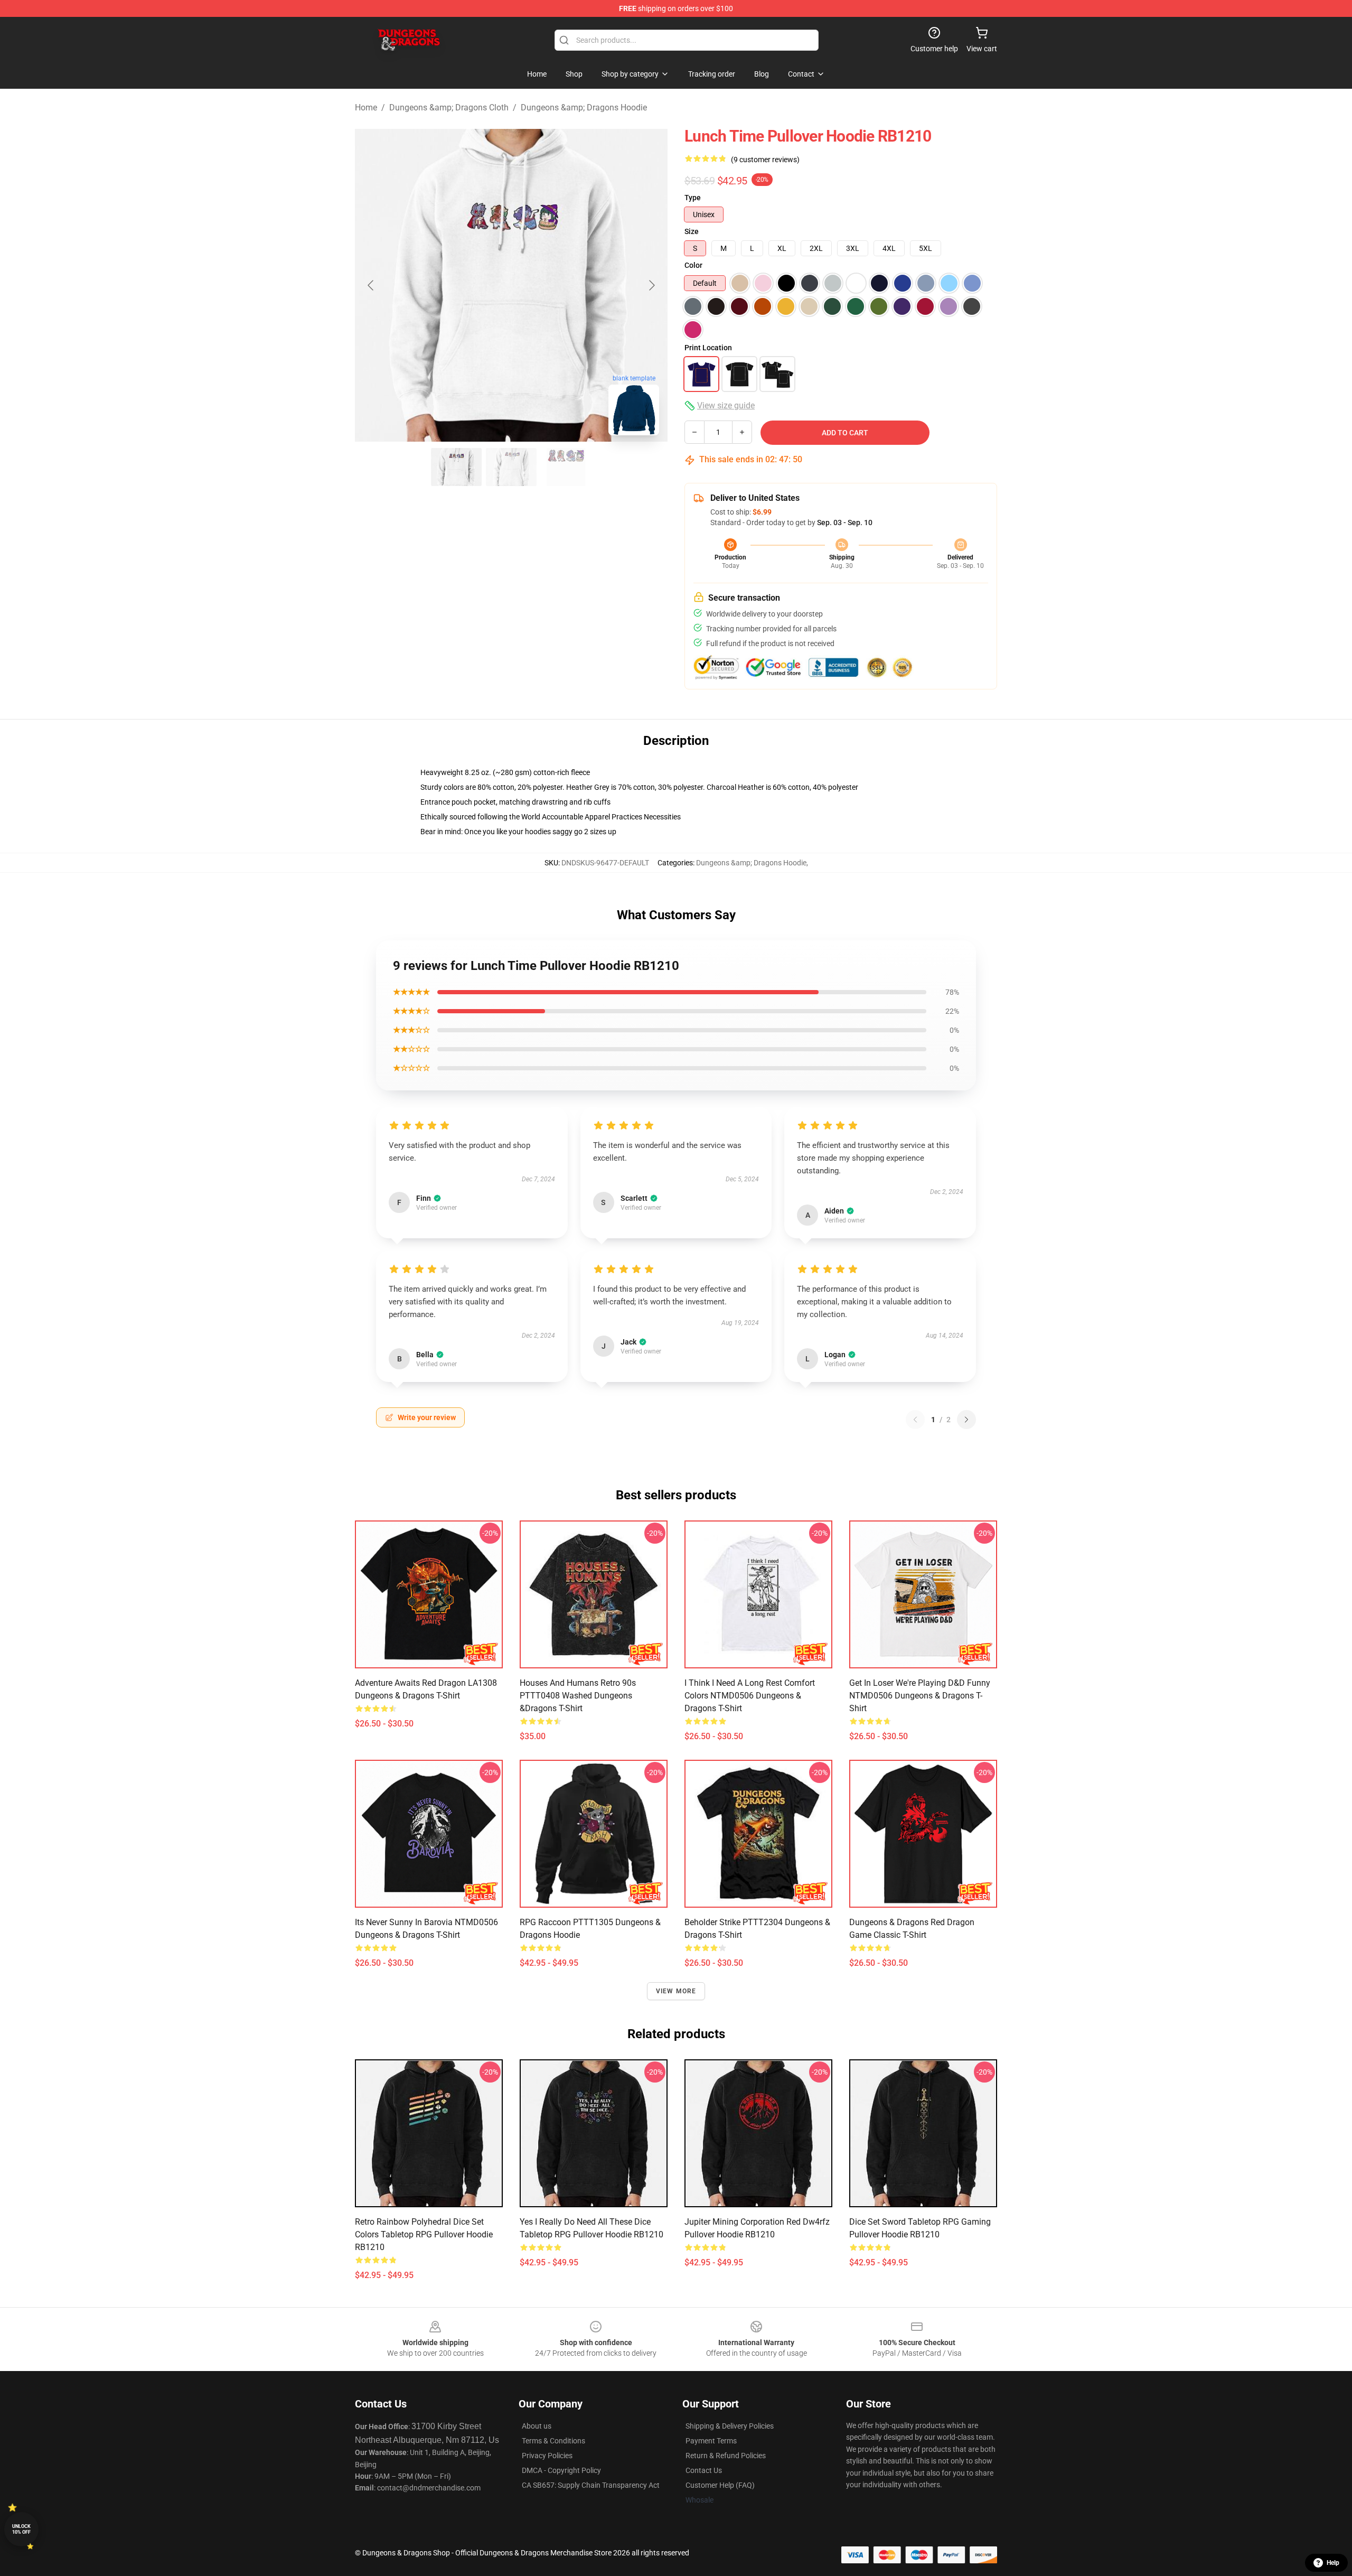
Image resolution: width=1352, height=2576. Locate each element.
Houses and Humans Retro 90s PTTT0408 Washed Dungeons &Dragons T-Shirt (578, 1696)
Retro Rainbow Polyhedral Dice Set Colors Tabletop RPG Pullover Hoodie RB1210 (424, 2234)
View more (676, 1991)
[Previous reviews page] (915, 1420)
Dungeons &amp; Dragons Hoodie (584, 108)
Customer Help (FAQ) (720, 2485)
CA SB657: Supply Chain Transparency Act (591, 2485)
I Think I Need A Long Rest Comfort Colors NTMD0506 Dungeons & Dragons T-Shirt (750, 1696)
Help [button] (1333, 2563)
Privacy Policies (547, 2456)
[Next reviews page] (966, 1420)
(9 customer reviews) (765, 160)
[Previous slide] (371, 285)
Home (366, 108)
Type (693, 198)
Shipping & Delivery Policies (730, 2426)
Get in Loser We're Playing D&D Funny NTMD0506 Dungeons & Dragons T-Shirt (920, 1696)
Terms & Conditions (553, 2441)
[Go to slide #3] (566, 467)
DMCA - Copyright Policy (561, 2470)
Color (693, 265)
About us (537, 2426)
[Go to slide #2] (511, 467)
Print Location (708, 348)
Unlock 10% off (21, 2529)
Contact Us (704, 2470)
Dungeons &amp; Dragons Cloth (449, 108)
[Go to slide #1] (456, 467)
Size (692, 231)
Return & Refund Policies (726, 2456)
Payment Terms (711, 2441)
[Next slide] (651, 285)
